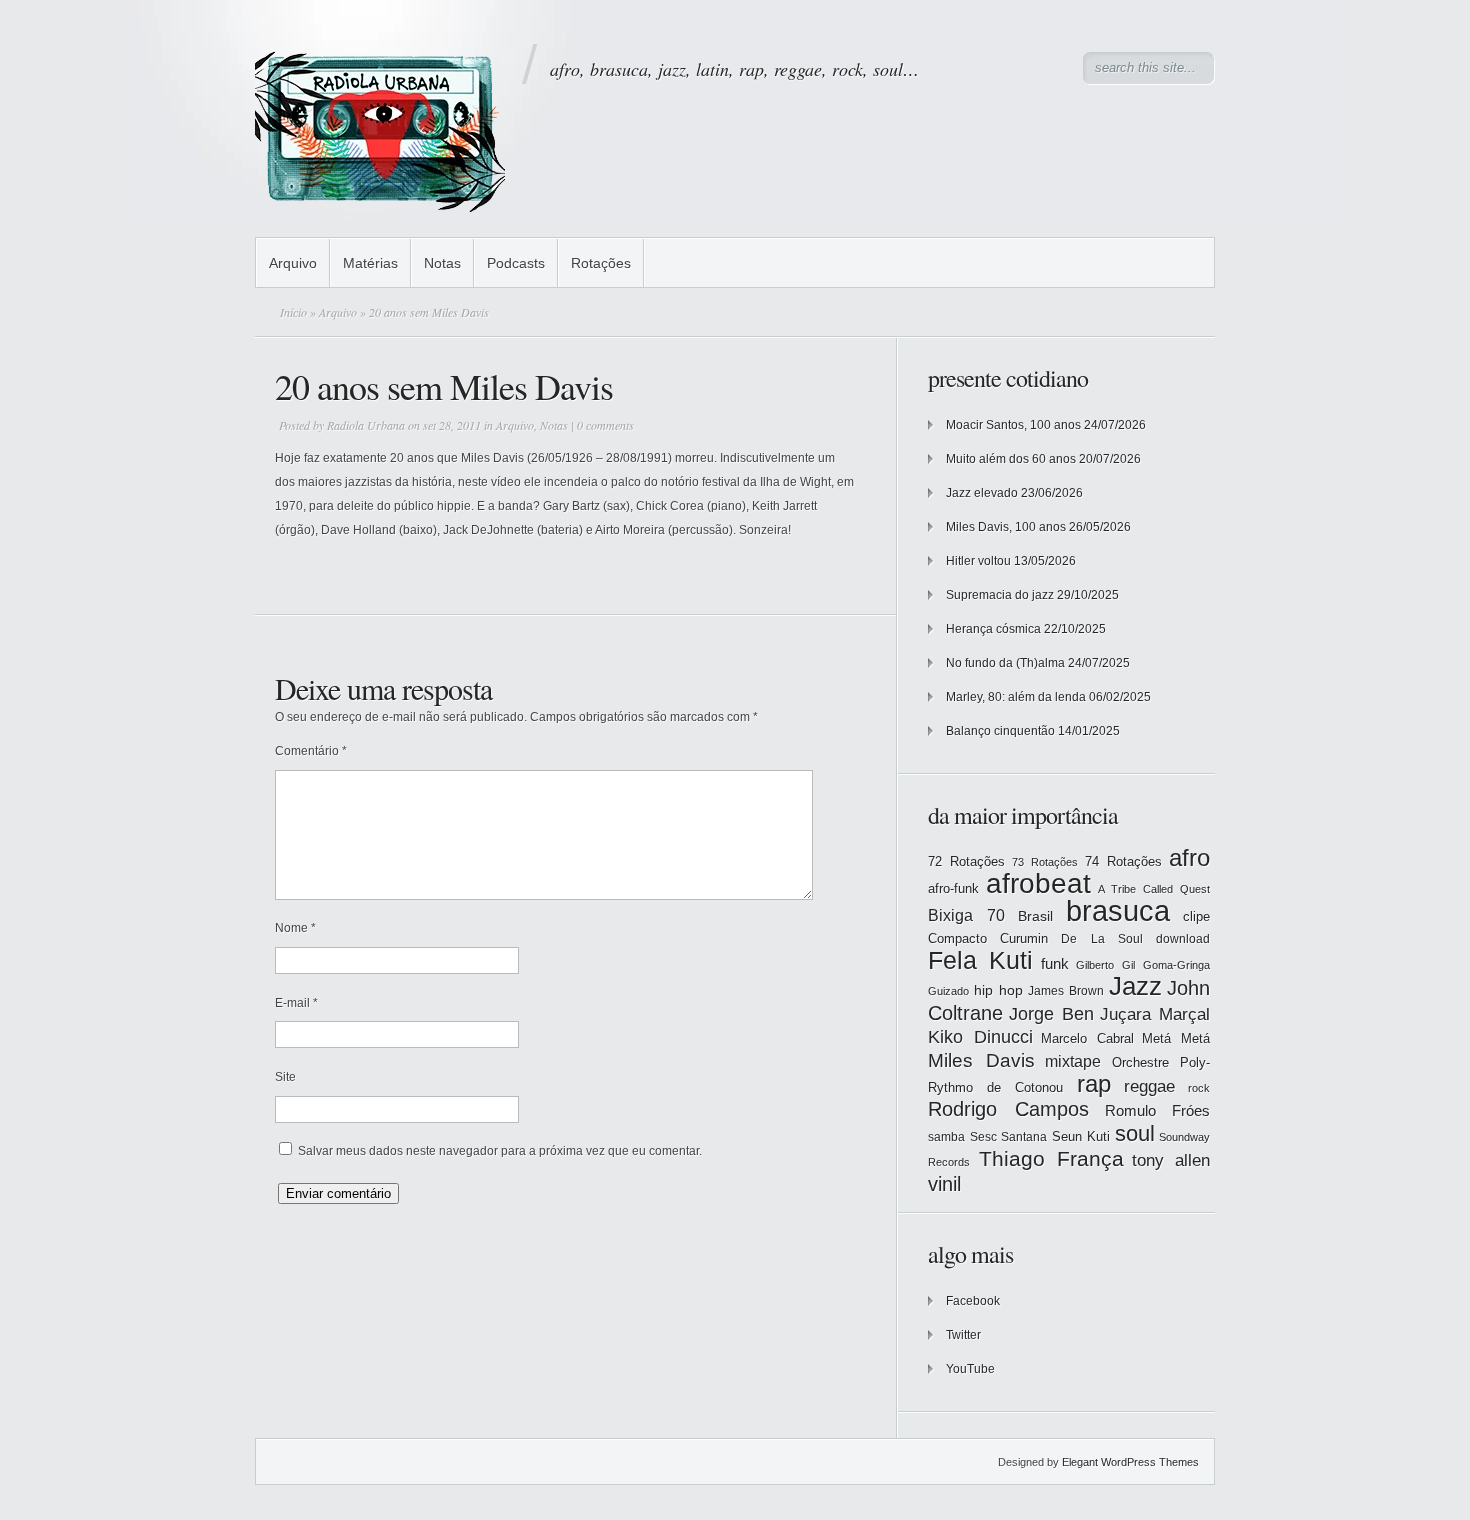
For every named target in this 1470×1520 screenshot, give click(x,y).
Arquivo (293, 263)
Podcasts (516, 263)
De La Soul (1101, 939)
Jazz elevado (982, 493)
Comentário (311, 751)
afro (1189, 857)
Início (293, 312)
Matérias (370, 263)
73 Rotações (1045, 862)
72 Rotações (966, 861)
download (1183, 939)
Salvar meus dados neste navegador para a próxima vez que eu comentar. (500, 1151)
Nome (295, 928)
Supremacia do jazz (1000, 595)
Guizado (948, 991)
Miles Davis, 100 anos (1006, 527)
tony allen (1171, 1160)
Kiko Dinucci (980, 1037)
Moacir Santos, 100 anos (1013, 425)
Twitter (963, 1335)
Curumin (1024, 938)
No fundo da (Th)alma (1005, 663)
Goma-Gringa (1176, 965)
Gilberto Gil (1105, 965)
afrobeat (1038, 883)
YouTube (970, 1369)
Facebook (973, 1301)
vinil (944, 1183)
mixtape (1073, 1061)
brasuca (1118, 910)
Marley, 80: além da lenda (1016, 697)
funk (1055, 964)
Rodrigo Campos (1008, 1109)
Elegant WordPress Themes (1130, 1462)
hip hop (998, 990)
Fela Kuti (980, 960)
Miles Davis (981, 1060)
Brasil (1035, 916)
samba (946, 1137)
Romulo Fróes (1157, 1111)
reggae (1149, 1086)
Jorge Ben (1051, 1014)
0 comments (605, 425)
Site (285, 1077)
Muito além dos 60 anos (1011, 459)
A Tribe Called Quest (1154, 889)
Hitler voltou (978, 561)
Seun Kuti (1081, 1136)
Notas (442, 263)
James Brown (1066, 991)
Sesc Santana (1009, 1137)
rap (1094, 1084)
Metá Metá (1176, 1038)
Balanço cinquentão (1000, 731)
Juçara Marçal (1155, 1014)
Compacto (957, 938)
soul (1135, 1133)
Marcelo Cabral (1087, 1038)
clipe (1196, 916)
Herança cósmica (993, 629)
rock (1199, 1088)
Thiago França (1051, 1158)
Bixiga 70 (966, 915)
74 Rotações (1123, 861)
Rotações (601, 263)
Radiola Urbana (366, 425)
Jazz (1135, 986)
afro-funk (953, 888)
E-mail (296, 1003)
